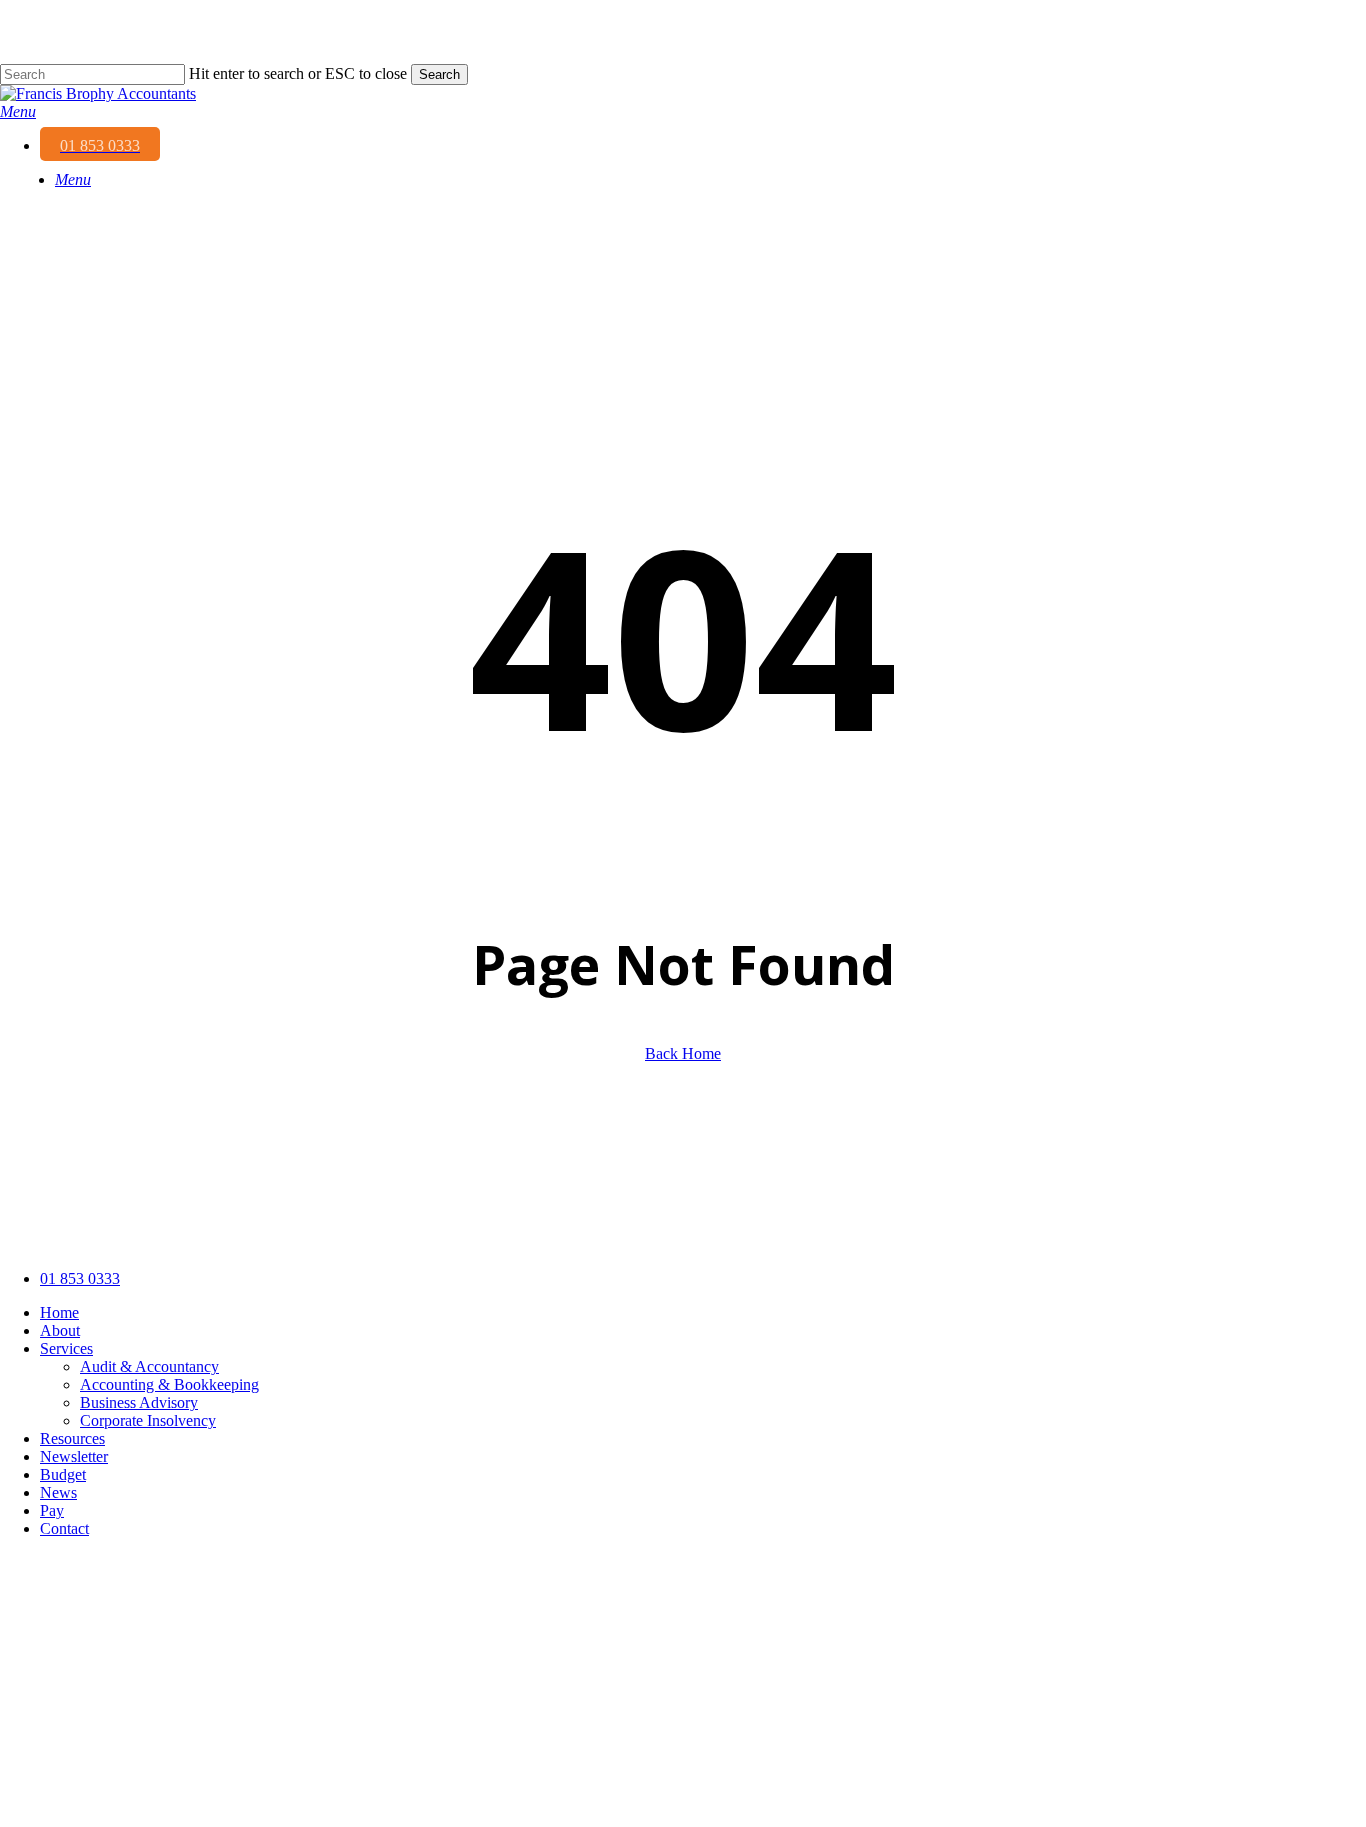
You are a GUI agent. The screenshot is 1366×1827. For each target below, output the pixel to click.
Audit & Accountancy (149, 1366)
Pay (52, 1510)
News (58, 1492)
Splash (580, 1235)
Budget (63, 1474)
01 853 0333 (80, 1278)
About (60, 1330)
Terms (332, 1235)
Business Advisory (139, 1402)
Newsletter (74, 1456)
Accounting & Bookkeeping (169, 1384)
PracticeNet (486, 1235)
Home (59, 1312)
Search (439, 74)
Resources (72, 1438)
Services (66, 1348)
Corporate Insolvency (148, 1420)
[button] (18, 111)
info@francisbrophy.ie (108, 1797)
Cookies (399, 1235)
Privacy (267, 1235)
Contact (64, 1528)
